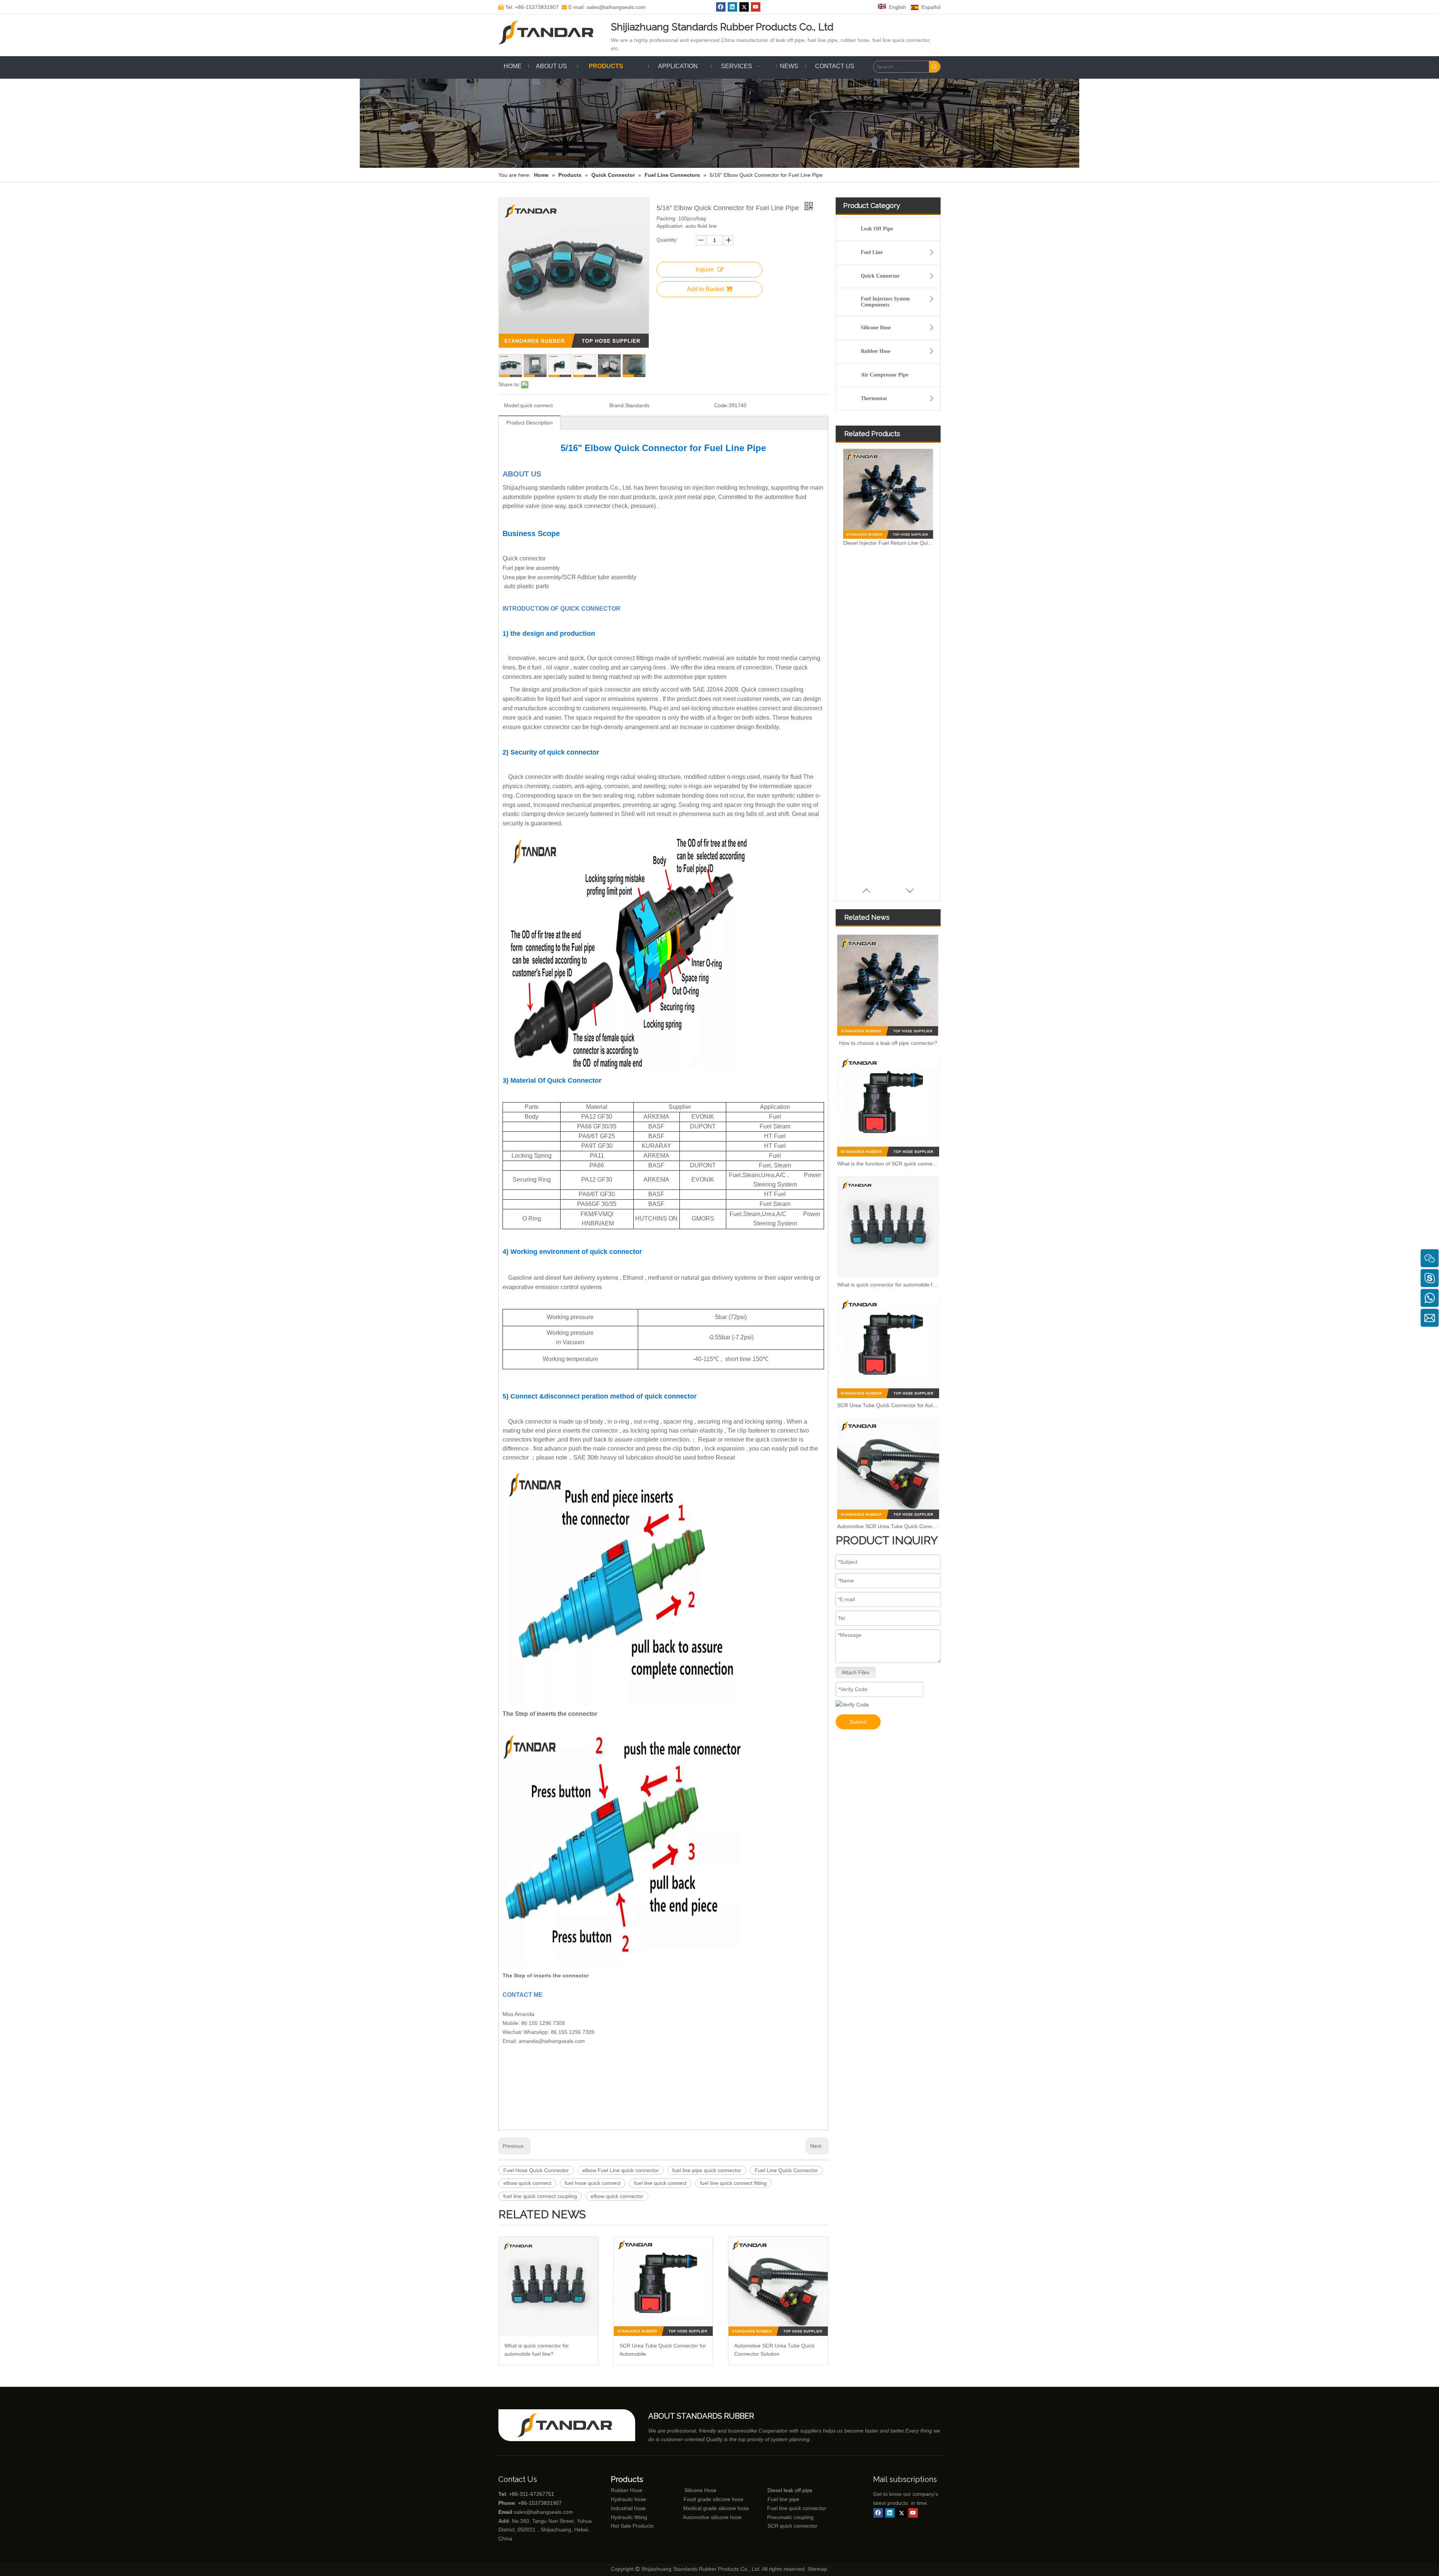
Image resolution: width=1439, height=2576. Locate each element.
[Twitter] (744, 7)
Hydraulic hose (628, 2499)
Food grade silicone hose (714, 2499)
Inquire (705, 270)
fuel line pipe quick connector (707, 2170)
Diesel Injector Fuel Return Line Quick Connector (888, 543)
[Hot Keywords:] (935, 67)
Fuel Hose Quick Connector (536, 2170)
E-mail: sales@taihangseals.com (604, 7)
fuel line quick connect (660, 2183)
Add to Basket (705, 289)
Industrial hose (628, 2508)
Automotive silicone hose (698, 2517)
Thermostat (874, 398)
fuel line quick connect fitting (733, 2183)
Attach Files (856, 1672)
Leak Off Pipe (877, 229)
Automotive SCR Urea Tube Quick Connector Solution (774, 2350)
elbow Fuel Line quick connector (621, 2170)
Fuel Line (872, 252)
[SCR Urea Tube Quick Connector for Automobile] (663, 2286)
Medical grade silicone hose (716, 2508)
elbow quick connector (617, 2196)
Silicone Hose (876, 328)
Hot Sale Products (632, 2526)
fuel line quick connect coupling (540, 2196)
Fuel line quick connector (797, 2508)
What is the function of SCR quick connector (888, 1164)
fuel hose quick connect (593, 2183)
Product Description (530, 423)
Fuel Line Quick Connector (786, 2170)
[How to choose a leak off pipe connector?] (888, 985)
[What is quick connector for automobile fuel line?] (548, 2286)
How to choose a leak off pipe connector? (888, 1043)
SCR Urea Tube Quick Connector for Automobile (663, 2350)
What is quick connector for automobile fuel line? (537, 2350)
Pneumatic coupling (790, 2517)
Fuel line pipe (783, 2499)
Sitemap (817, 2569)
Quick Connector (880, 276)
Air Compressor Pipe (885, 375)
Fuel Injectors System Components (885, 302)
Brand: (617, 405)
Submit (858, 1722)
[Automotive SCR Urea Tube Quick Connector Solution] (778, 2286)
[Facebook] (721, 7)
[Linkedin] (732, 7)
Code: (721, 405)
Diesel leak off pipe (790, 2490)
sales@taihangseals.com (543, 2512)
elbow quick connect (527, 2183)
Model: (512, 405)
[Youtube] (756, 7)
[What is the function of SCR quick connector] (888, 1106)
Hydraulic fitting (629, 2517)
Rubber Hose (876, 351)
